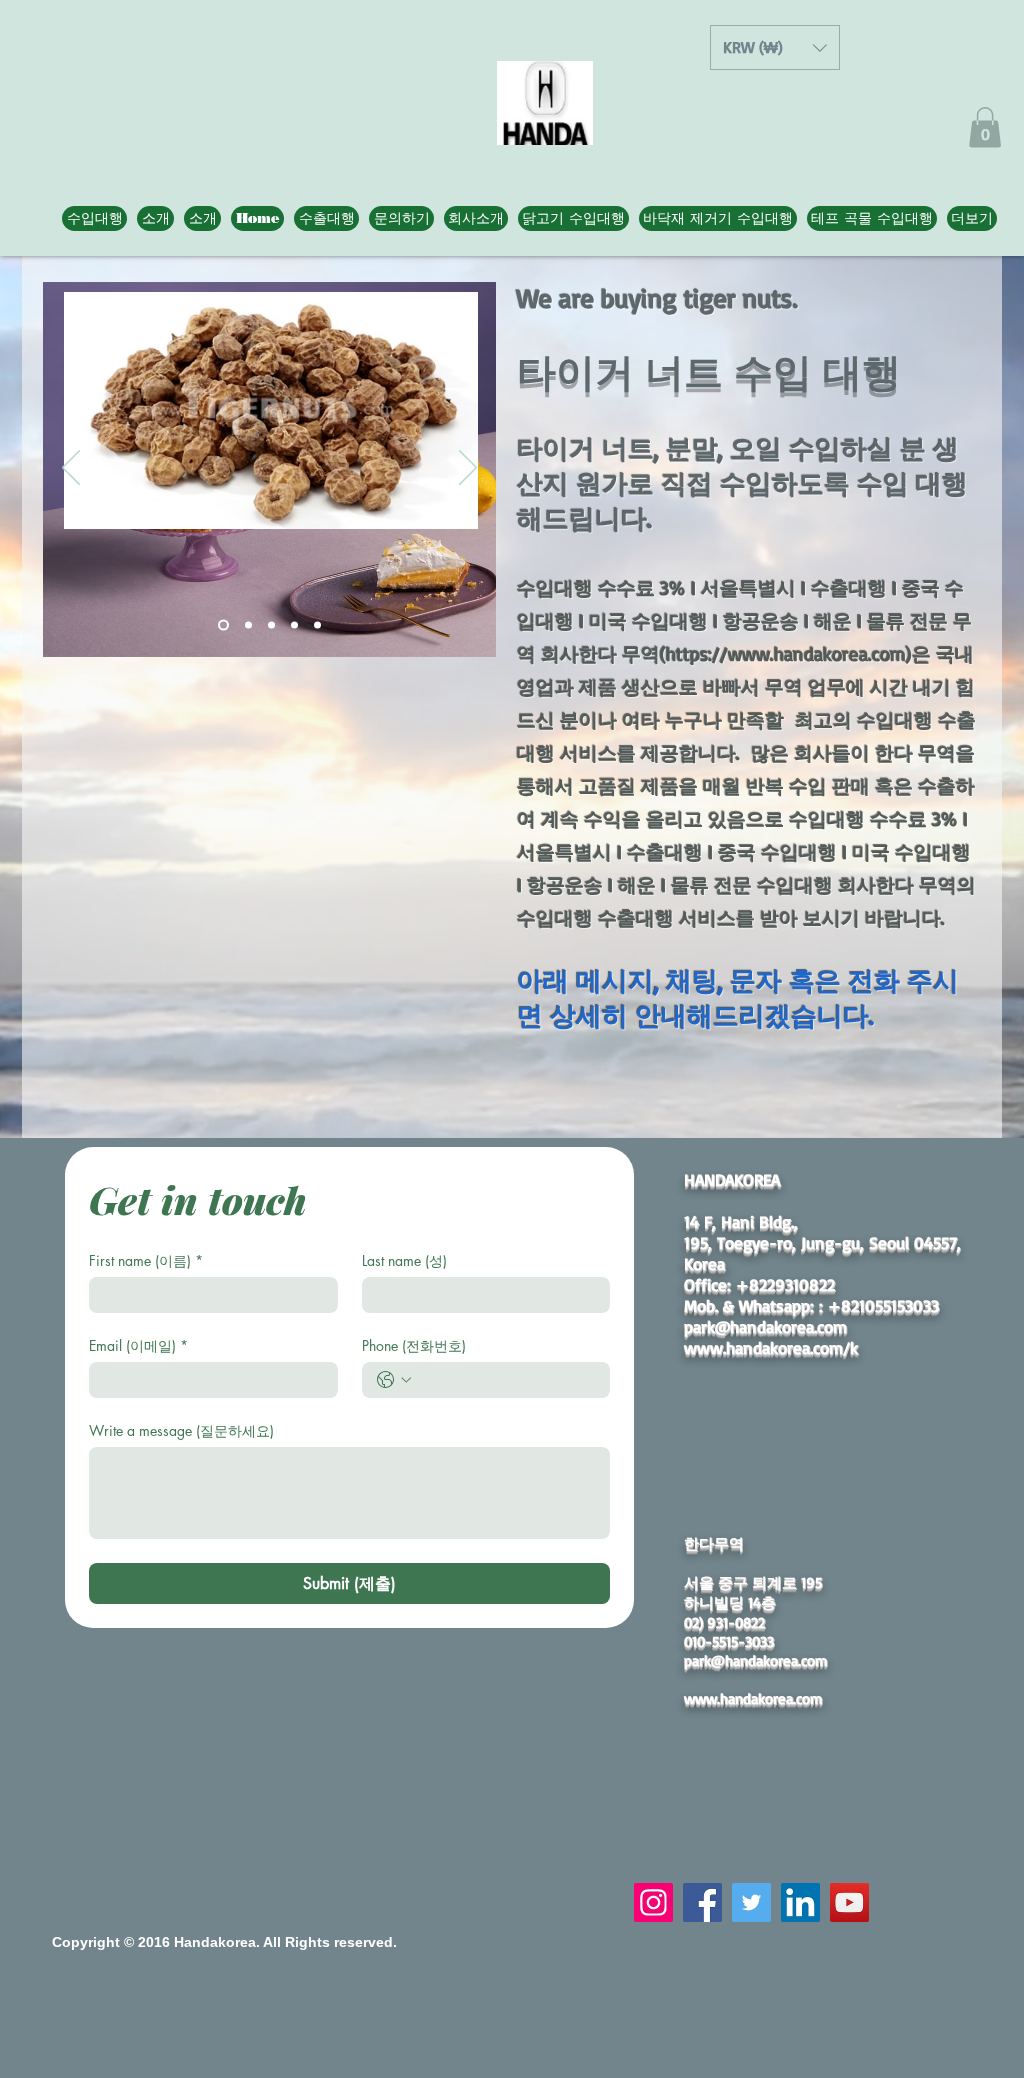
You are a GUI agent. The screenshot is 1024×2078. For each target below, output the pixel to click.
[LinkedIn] (800, 1902)
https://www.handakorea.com (786, 654)
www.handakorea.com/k (771, 1347)
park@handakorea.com (765, 1326)
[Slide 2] (248, 624)
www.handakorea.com (753, 1698)
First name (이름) (146, 1260)
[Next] (468, 469)
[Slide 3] (271, 624)
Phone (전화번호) (414, 1345)
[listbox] (775, 47)
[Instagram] (653, 1902)
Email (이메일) (138, 1345)
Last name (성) (404, 1260)
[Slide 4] (294, 624)
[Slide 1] (223, 624)
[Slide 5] (317, 624)
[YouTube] (849, 1902)
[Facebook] (702, 1902)
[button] (775, 47)
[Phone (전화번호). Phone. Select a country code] (394, 1380)
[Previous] (71, 469)
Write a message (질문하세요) (181, 1430)
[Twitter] (751, 1902)
